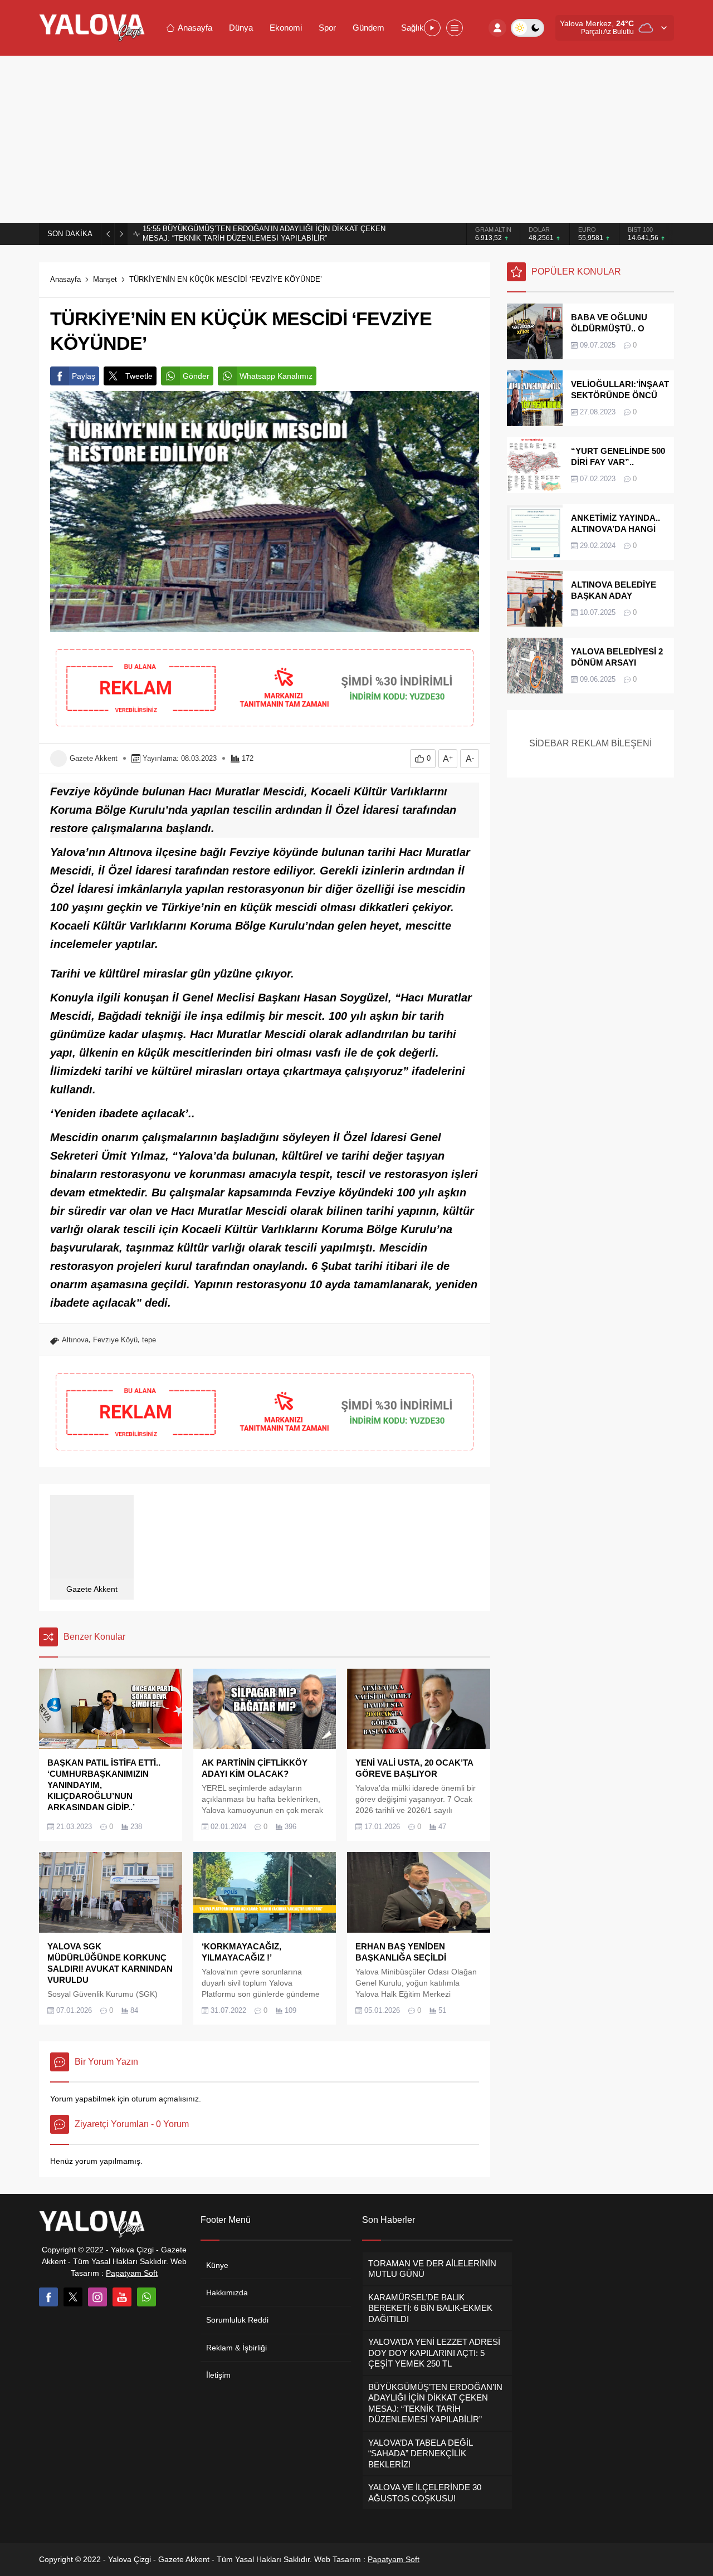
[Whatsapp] (146, 2297)
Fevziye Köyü (115, 1340)
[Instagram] (97, 2297)
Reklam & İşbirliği (236, 2348)
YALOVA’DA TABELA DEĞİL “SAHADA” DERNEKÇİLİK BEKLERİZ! (263, 234)
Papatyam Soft (132, 2273)
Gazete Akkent (94, 758)
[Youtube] (122, 2297)
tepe (149, 1340)
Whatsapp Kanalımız (276, 376)
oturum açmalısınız (165, 2099)
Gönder (196, 376)
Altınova (75, 1340)
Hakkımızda (227, 2293)
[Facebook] (48, 2297)
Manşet (105, 279)
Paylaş (84, 376)
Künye (217, 2265)
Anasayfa (65, 279)
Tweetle (139, 376)
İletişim (218, 2375)
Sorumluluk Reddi (237, 2320)
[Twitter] (73, 2297)
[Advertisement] (356, 139)
